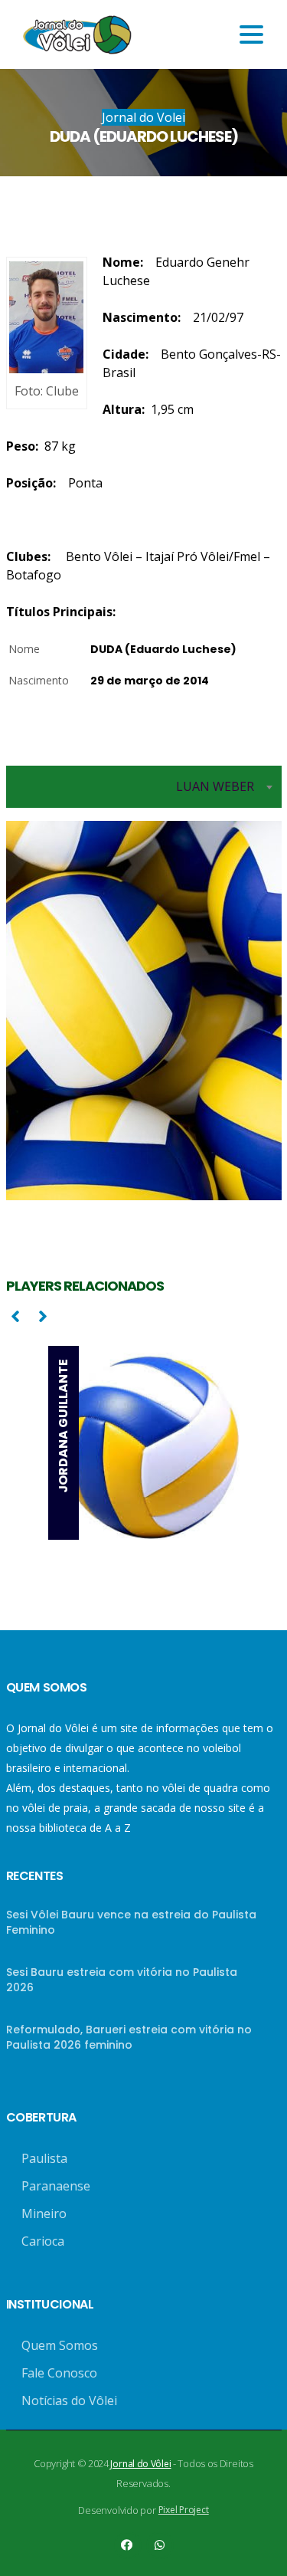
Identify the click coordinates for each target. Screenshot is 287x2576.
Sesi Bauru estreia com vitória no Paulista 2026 (122, 1980)
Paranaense (56, 2186)
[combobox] (144, 787)
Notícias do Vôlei (69, 2400)
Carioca (43, 2241)
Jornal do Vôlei (140, 2464)
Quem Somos (60, 2345)
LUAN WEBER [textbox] (215, 786)
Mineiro (44, 2213)
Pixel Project (184, 2510)
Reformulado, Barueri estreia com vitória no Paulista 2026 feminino (129, 2037)
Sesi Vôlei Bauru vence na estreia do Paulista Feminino (131, 1922)
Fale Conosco (59, 2373)
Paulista (44, 2158)
